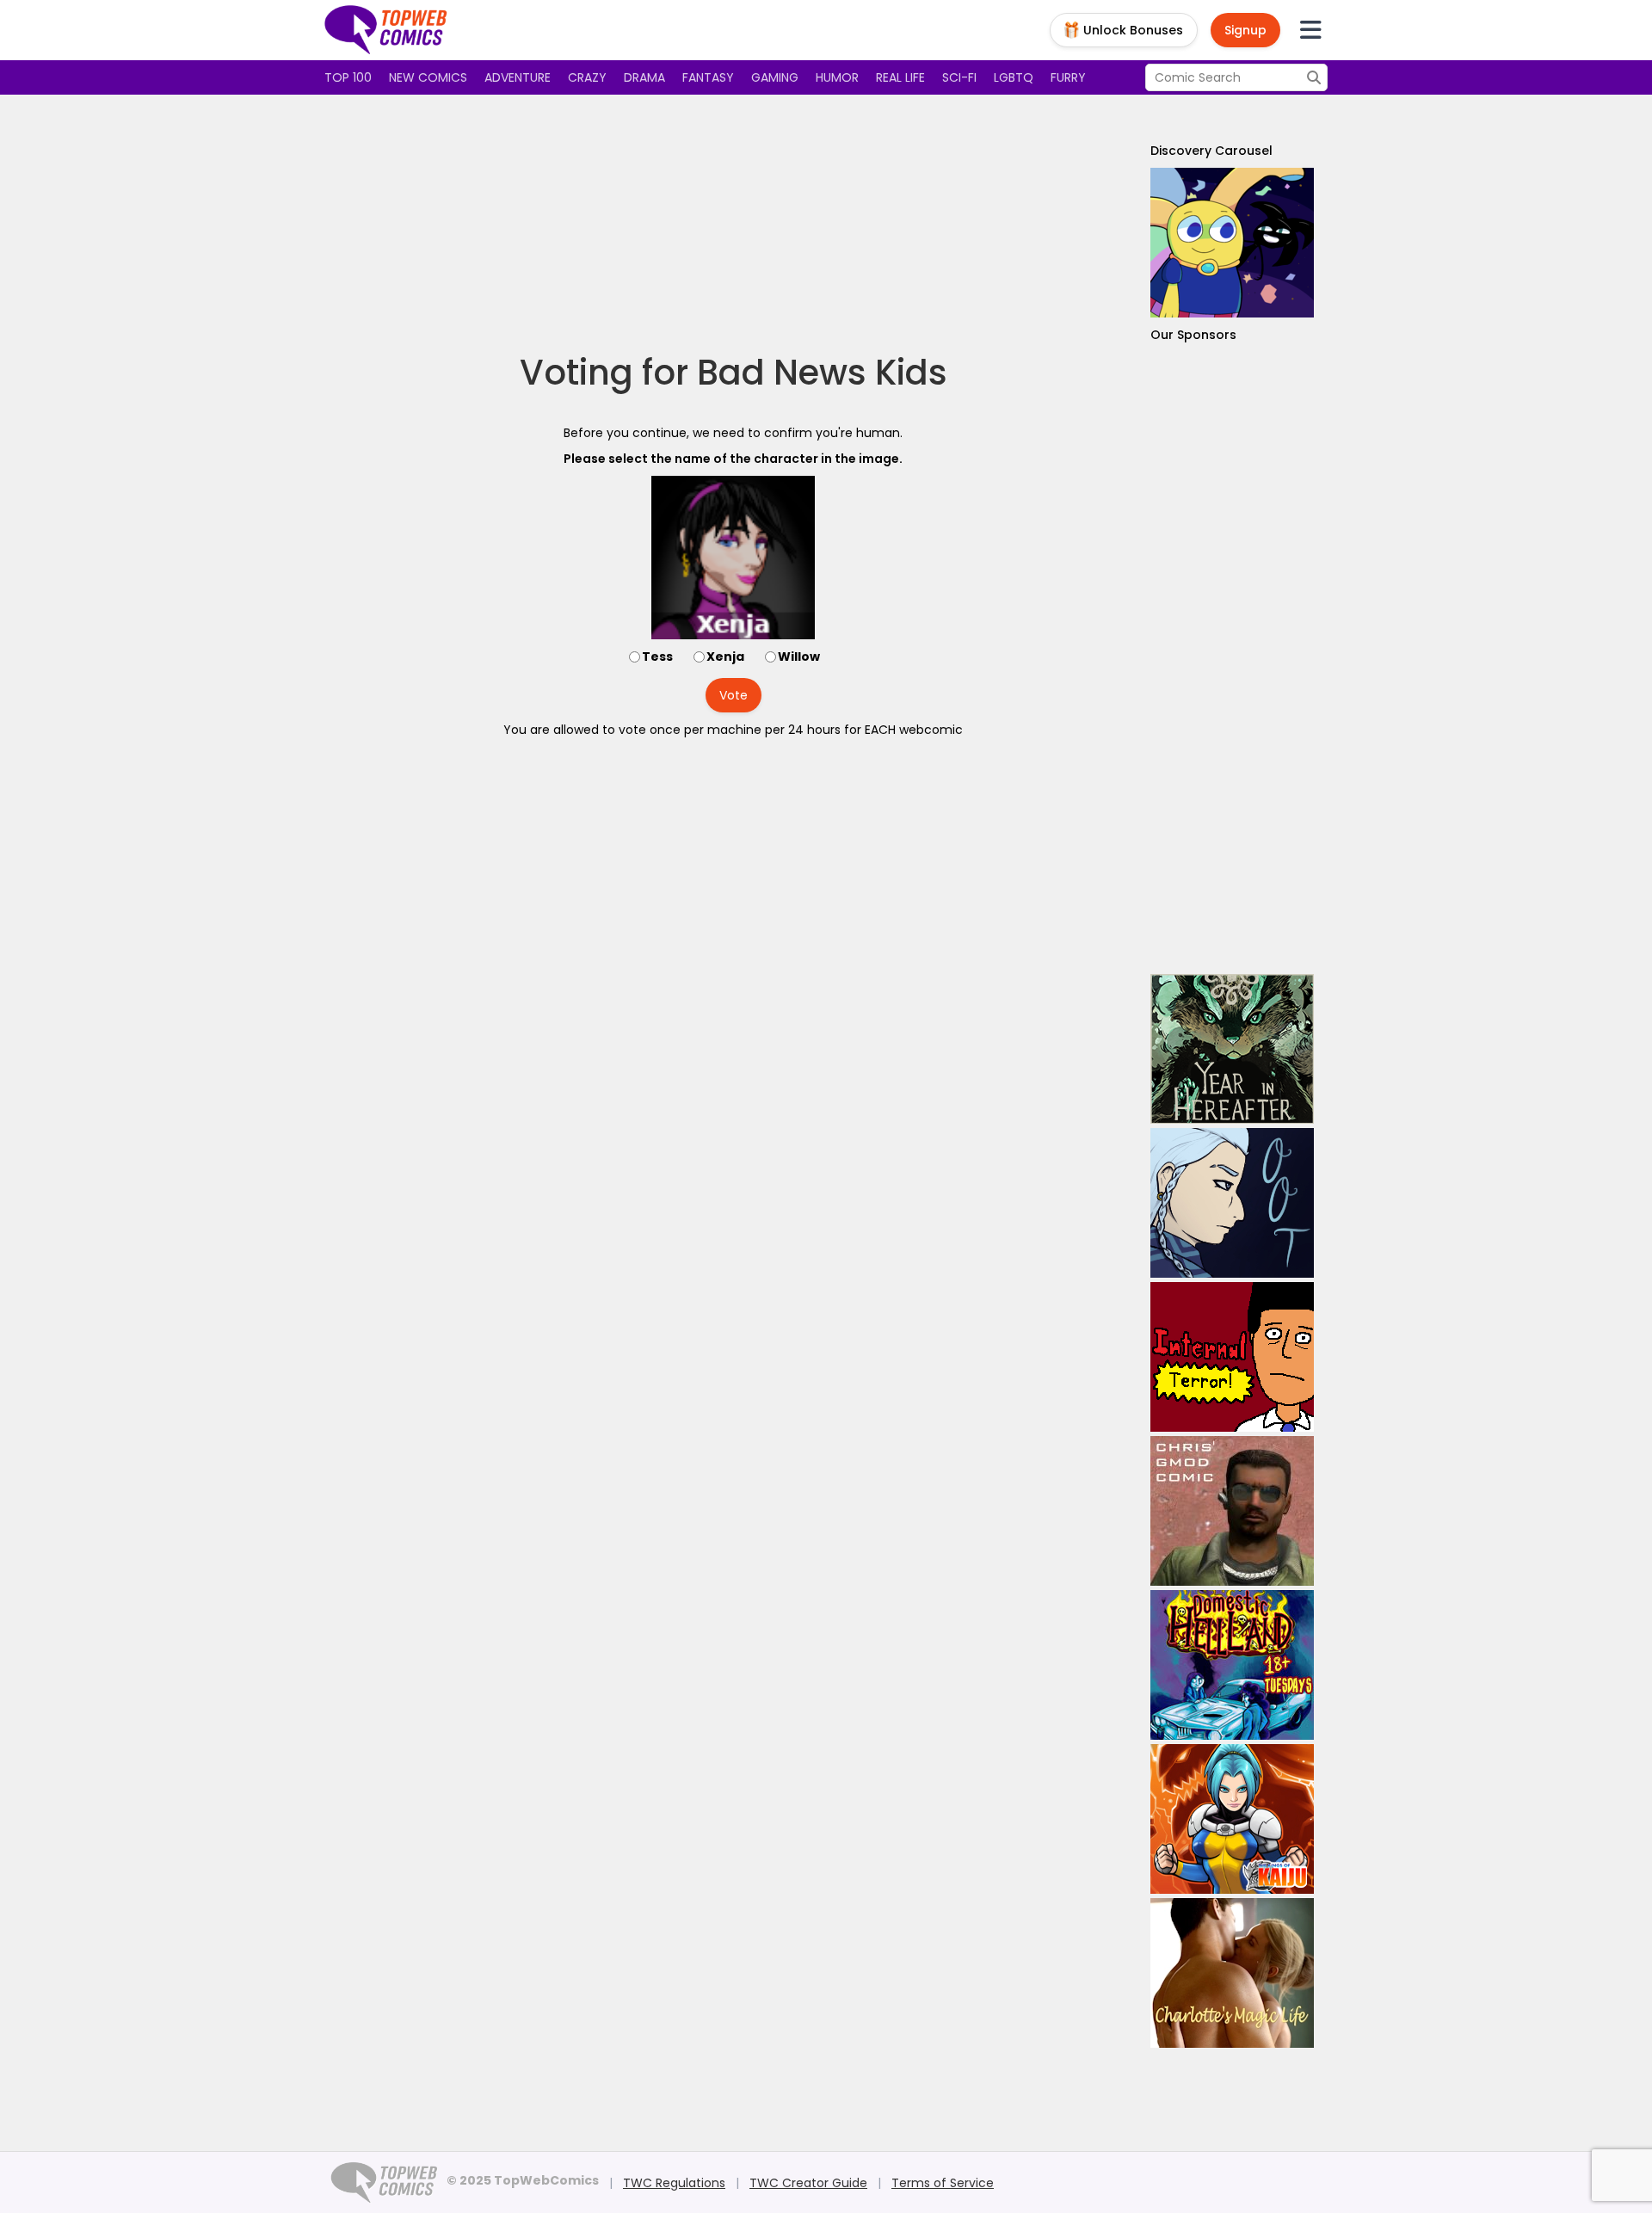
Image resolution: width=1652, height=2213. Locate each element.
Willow (799, 657)
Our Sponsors (1193, 335)
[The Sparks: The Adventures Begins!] (1232, 243)
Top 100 (348, 77)
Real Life (900, 77)
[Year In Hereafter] (1232, 1049)
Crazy (587, 77)
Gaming (775, 77)
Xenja (725, 657)
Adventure (518, 77)
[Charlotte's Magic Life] (1232, 1973)
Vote (734, 695)
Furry (1068, 77)
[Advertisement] (733, 224)
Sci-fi (959, 77)
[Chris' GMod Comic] (1232, 1511)
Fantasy (708, 77)
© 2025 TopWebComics (523, 2180)
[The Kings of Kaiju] (1232, 1819)
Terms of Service (943, 2183)
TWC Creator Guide (808, 2183)
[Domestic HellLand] (1232, 1665)
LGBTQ (1014, 77)
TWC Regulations (674, 2183)
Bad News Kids (822, 373)
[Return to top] (386, 30)
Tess (657, 657)
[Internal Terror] (1232, 1357)
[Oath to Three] (1232, 1203)
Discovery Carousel (1211, 151)
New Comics (428, 77)
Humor (837, 77)
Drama (644, 77)
